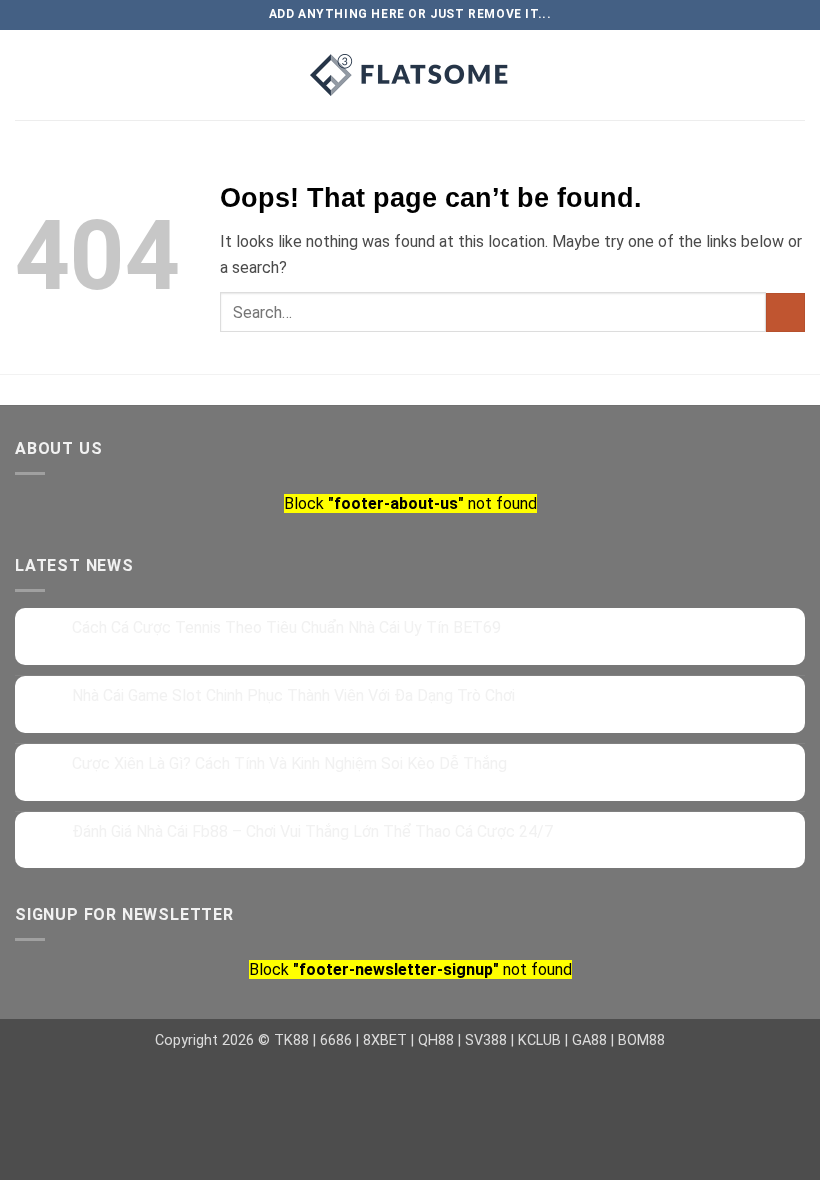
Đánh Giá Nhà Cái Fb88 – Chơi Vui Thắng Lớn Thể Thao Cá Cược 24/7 (312, 831)
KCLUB (539, 1040)
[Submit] (785, 312)
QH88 (436, 1040)
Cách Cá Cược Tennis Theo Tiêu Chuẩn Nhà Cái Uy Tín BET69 (286, 627)
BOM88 (641, 1040)
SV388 (486, 1040)
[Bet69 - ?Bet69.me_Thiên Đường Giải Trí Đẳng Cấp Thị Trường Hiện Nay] (410, 75)
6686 (336, 1040)
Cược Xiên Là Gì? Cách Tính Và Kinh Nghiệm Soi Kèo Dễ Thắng (289, 763)
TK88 (291, 1040)
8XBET (385, 1040)
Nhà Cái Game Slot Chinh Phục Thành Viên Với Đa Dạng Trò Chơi (293, 695)
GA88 (589, 1040)
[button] (155, 74)
